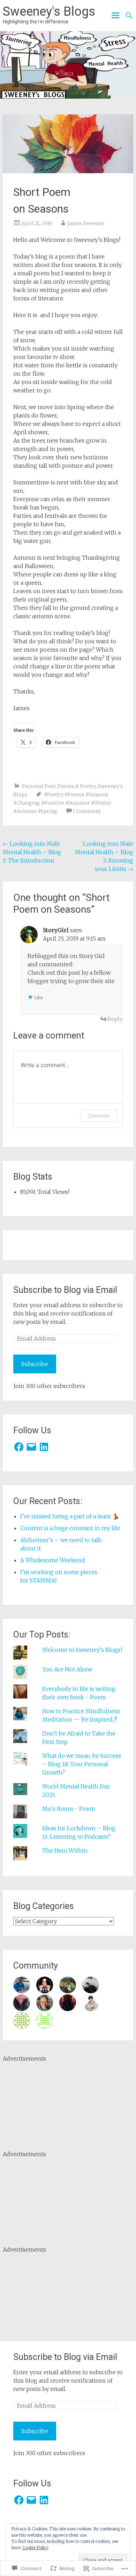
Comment (99, 1116)
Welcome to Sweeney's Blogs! (82, 1650)
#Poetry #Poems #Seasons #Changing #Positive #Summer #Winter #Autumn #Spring (62, 803)
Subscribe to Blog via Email (65, 1290)
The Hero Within (65, 1850)
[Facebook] (19, 1447)
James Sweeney (86, 223)
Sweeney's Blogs (49, 11)
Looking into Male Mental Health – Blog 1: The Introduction (32, 852)
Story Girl (92, 956)
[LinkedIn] (44, 1447)
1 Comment (87, 811)
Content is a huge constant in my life (70, 1528)
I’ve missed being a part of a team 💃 (70, 1516)
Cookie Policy (35, 2548)
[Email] (31, 1447)
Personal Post (39, 786)
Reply (115, 1019)
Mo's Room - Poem (69, 1809)
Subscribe (35, 1364)
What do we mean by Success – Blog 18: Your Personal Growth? (82, 1764)
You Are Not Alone (67, 1669)
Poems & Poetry (77, 786)
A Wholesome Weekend (53, 1560)
